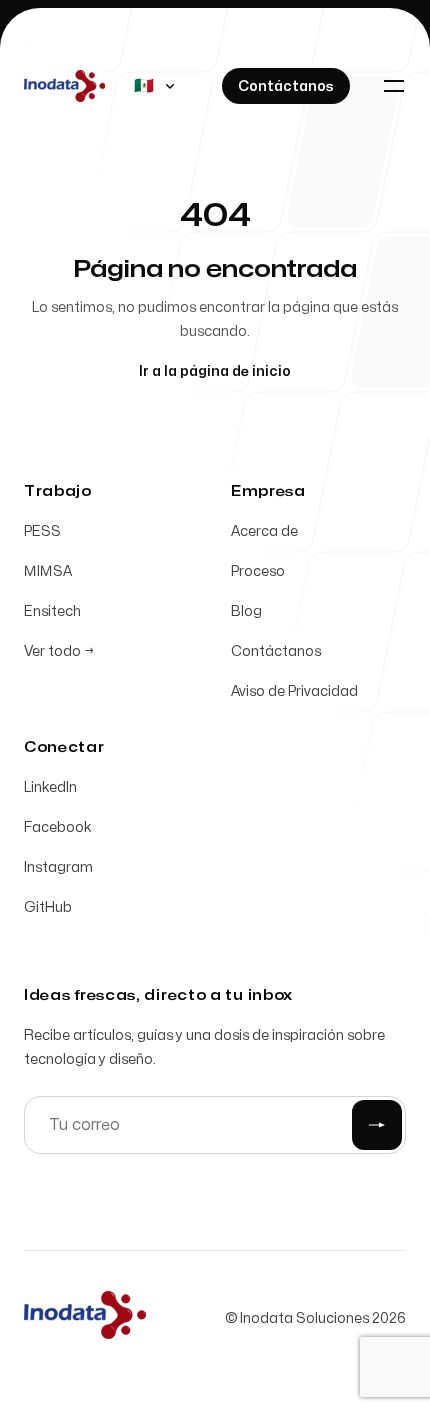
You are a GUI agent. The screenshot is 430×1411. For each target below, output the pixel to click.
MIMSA (48, 571)
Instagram (58, 867)
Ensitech (52, 611)
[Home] (64, 86)
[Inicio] (85, 1315)
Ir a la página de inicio (215, 371)
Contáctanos (276, 651)
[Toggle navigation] (394, 86)
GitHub (48, 907)
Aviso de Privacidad (294, 691)
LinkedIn (50, 787)
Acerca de (264, 531)
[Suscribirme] (377, 1125)
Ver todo (59, 651)
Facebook (58, 827)
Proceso (258, 571)
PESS (42, 531)
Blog (246, 611)
